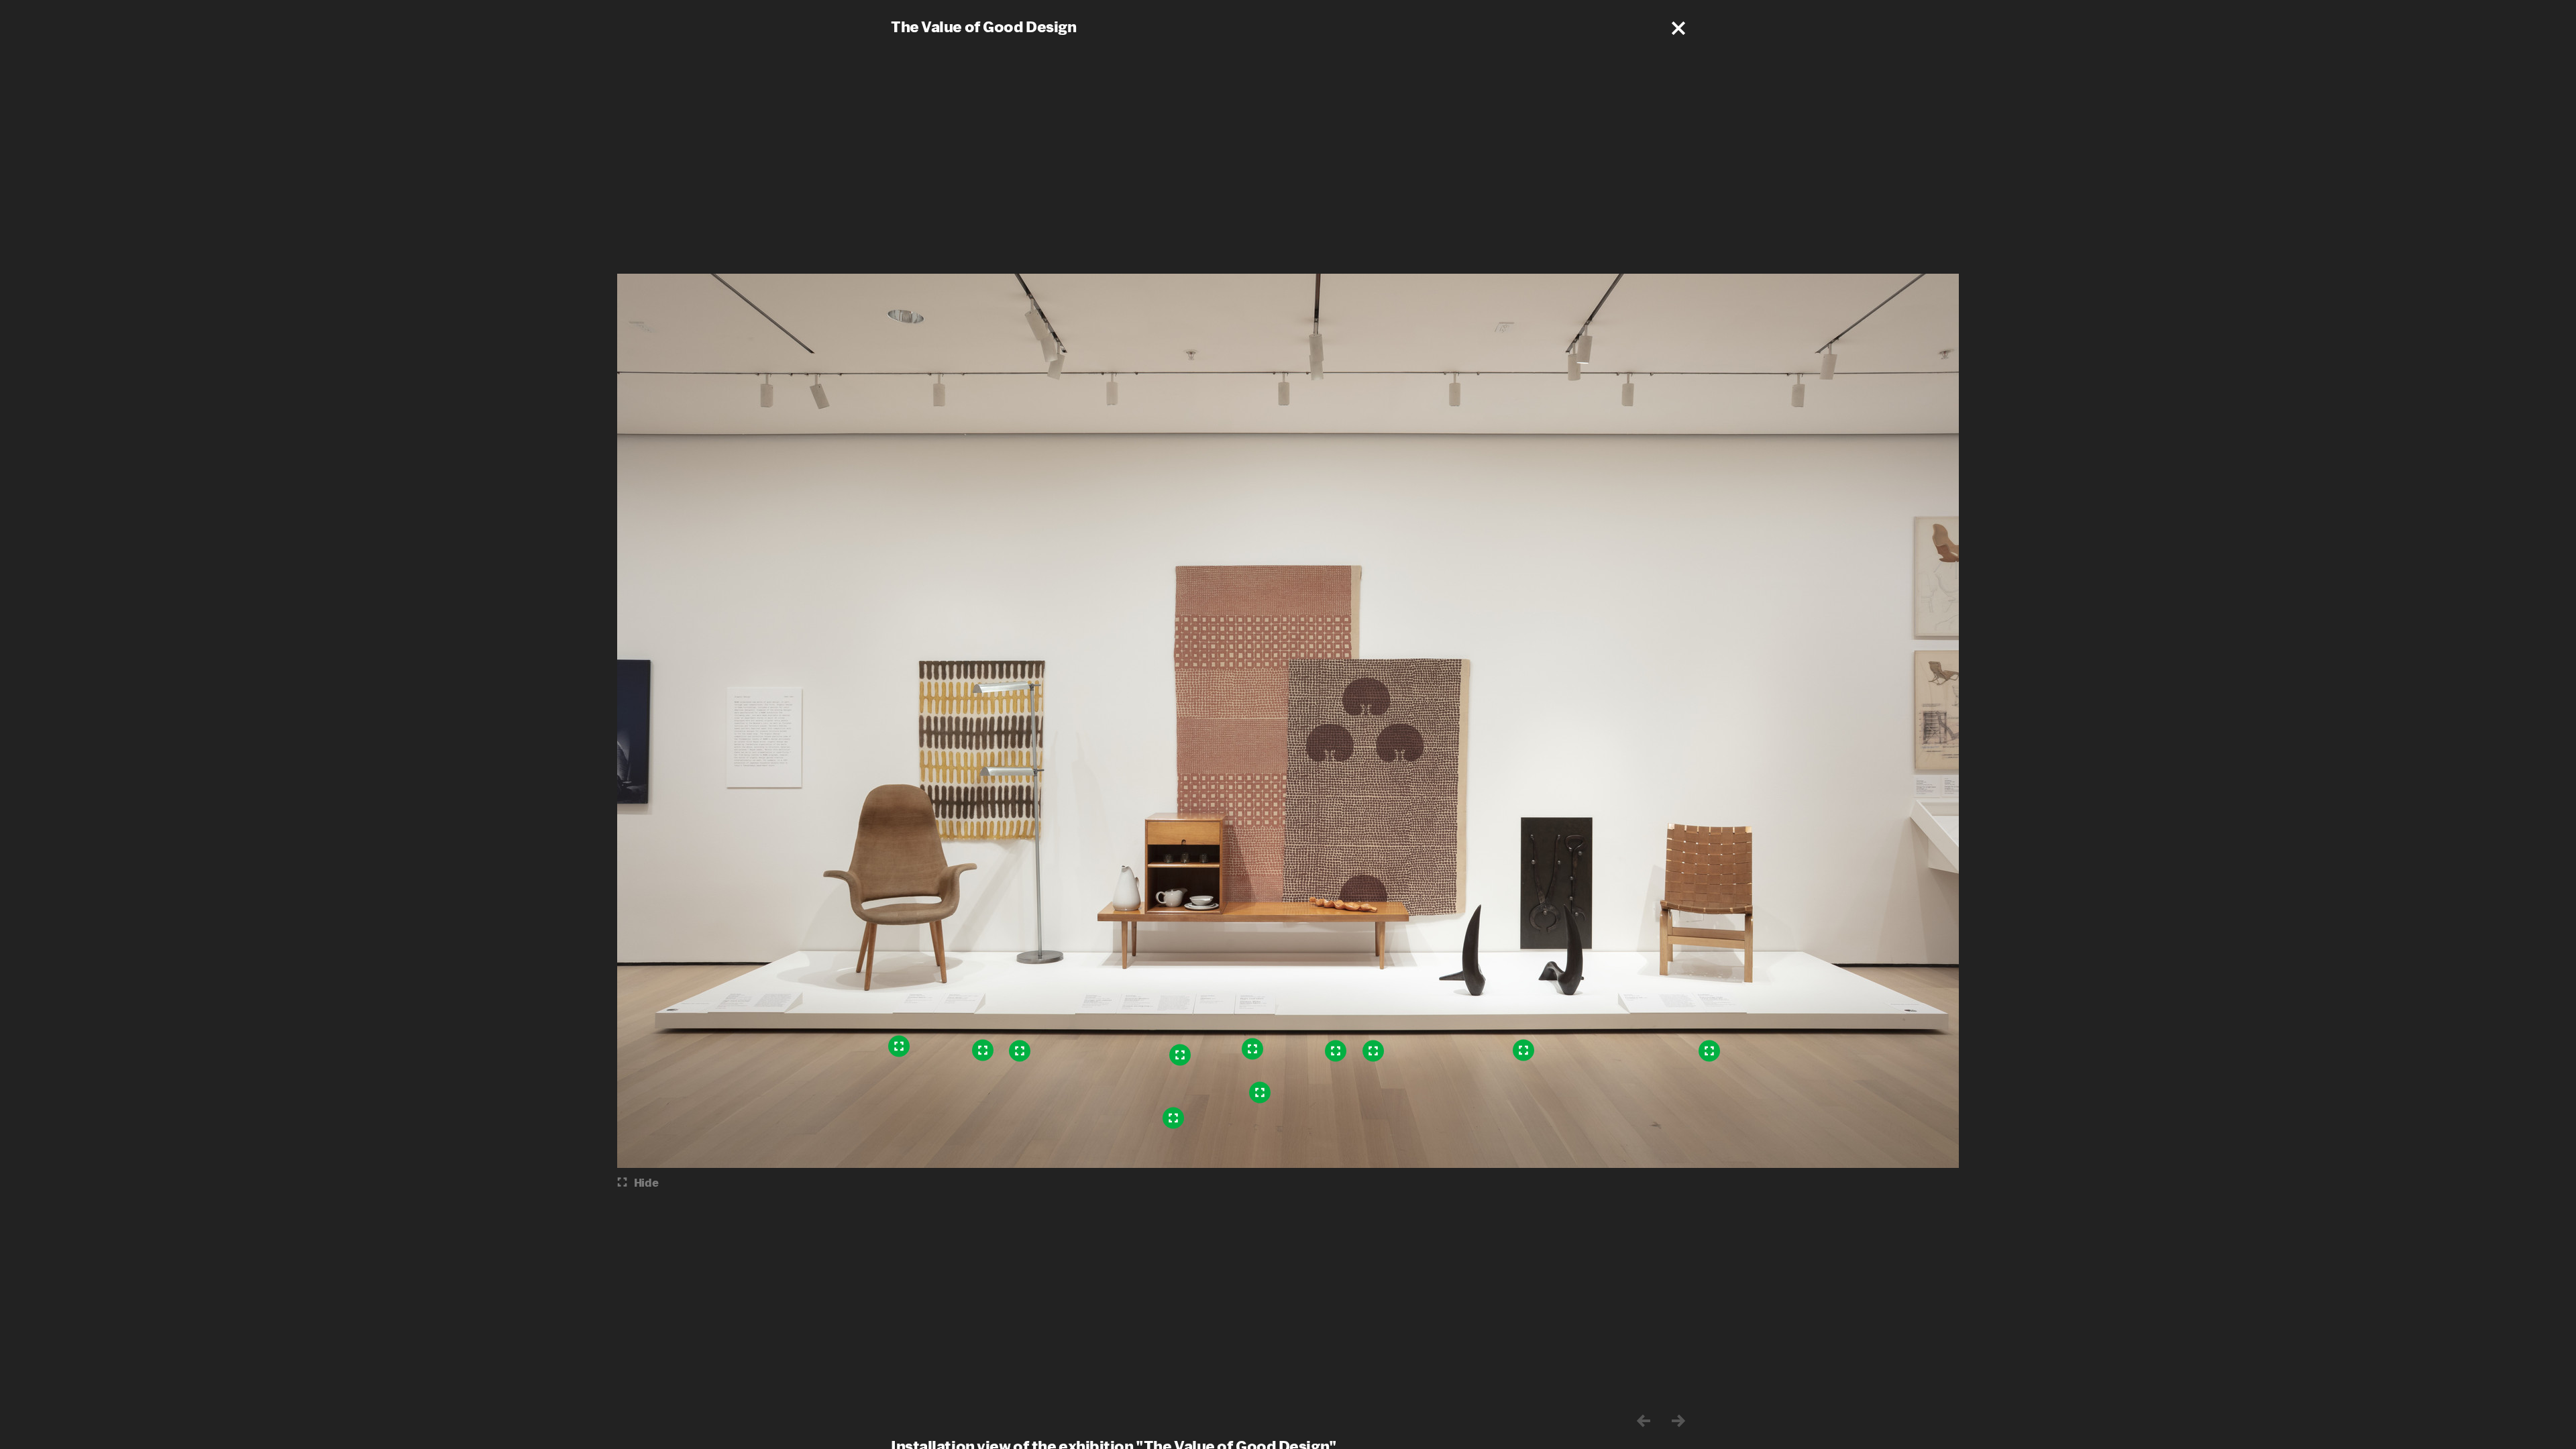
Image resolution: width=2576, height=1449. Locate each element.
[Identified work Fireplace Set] (1523, 1051)
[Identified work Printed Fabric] (983, 1051)
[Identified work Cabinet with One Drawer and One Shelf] (1180, 1055)
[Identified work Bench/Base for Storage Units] (1260, 1093)
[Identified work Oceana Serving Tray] (1336, 1051)
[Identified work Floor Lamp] (1020, 1051)
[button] (1678, 28)
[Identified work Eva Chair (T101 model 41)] (1709, 1051)
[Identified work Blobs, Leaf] (1373, 1051)
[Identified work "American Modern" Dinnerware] (1173, 1118)
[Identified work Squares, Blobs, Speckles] (1252, 1049)
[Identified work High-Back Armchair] (899, 1046)
